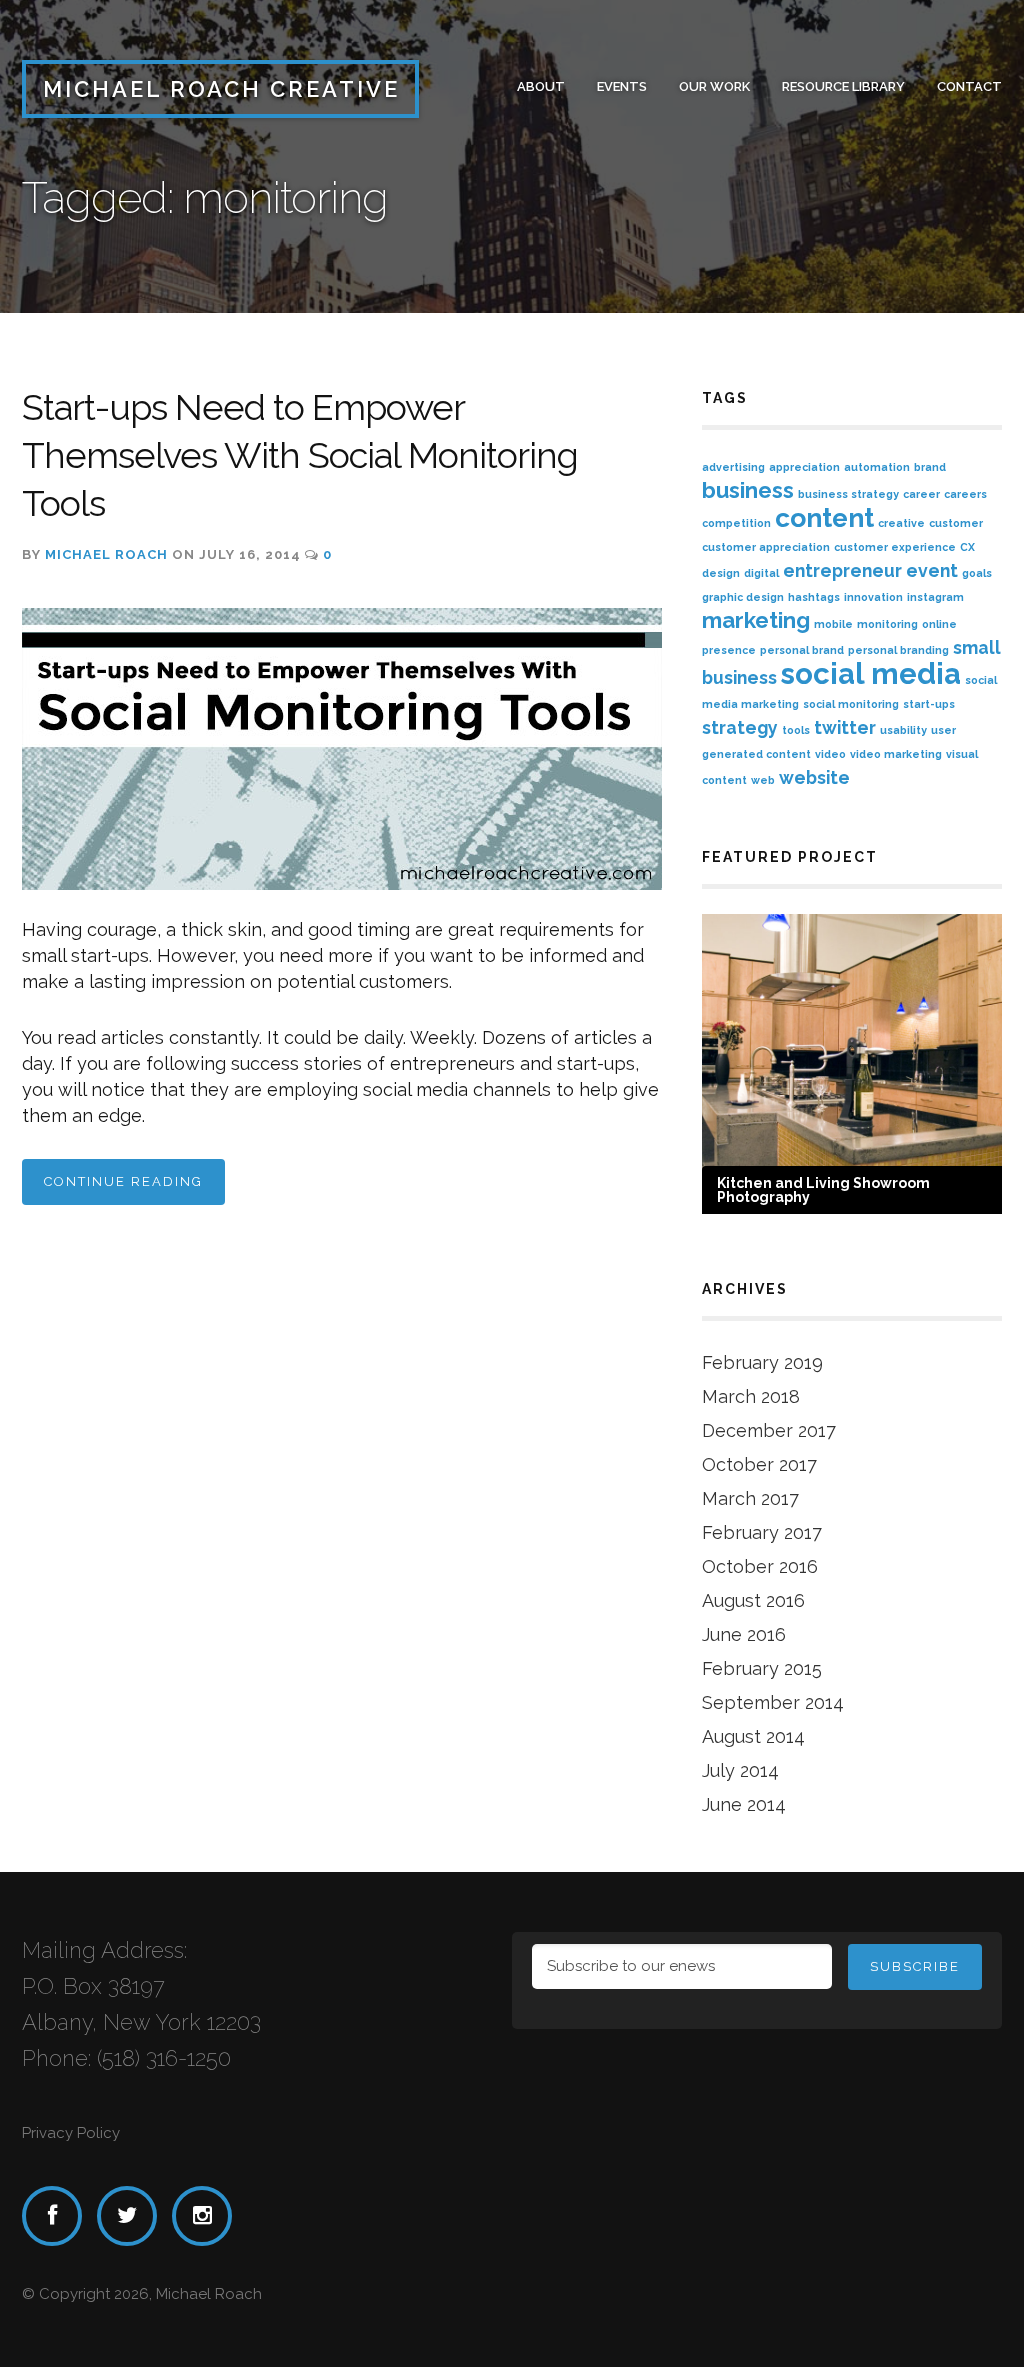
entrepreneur (842, 570)
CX (967, 547)
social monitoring (851, 704)
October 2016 (760, 1566)
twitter (845, 727)
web (763, 780)
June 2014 (744, 1804)
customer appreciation (766, 547)
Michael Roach (106, 554)
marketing (756, 620)
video (830, 754)
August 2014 (753, 1736)
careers (965, 494)
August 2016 (753, 1600)
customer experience (895, 547)
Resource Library (843, 86)
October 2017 (759, 1464)
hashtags (814, 597)
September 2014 (773, 1702)
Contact (969, 86)
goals (977, 573)
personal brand (802, 650)
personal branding (898, 650)
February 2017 (762, 1532)
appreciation (804, 467)
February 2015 (762, 1668)
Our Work (714, 86)
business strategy (848, 494)
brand (930, 467)
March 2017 (750, 1498)
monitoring (887, 624)
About (541, 86)
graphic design (743, 597)
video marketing (896, 754)
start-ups (929, 704)
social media (871, 673)
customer (956, 523)
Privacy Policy (71, 2133)
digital (761, 573)
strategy (740, 727)
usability (903, 730)
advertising (733, 467)
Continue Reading (123, 1181)
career (921, 494)
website (814, 777)
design (721, 573)
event (932, 570)
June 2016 (744, 1634)
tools (796, 730)
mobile (833, 624)
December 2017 (769, 1430)
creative (901, 523)
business (748, 490)
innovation (873, 597)
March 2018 (751, 1396)
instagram (935, 597)
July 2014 (740, 1770)
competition (736, 523)
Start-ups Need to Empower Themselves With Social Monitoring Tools (300, 455)
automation (877, 467)
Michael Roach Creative (221, 89)
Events (622, 86)
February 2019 (762, 1362)
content (824, 517)
